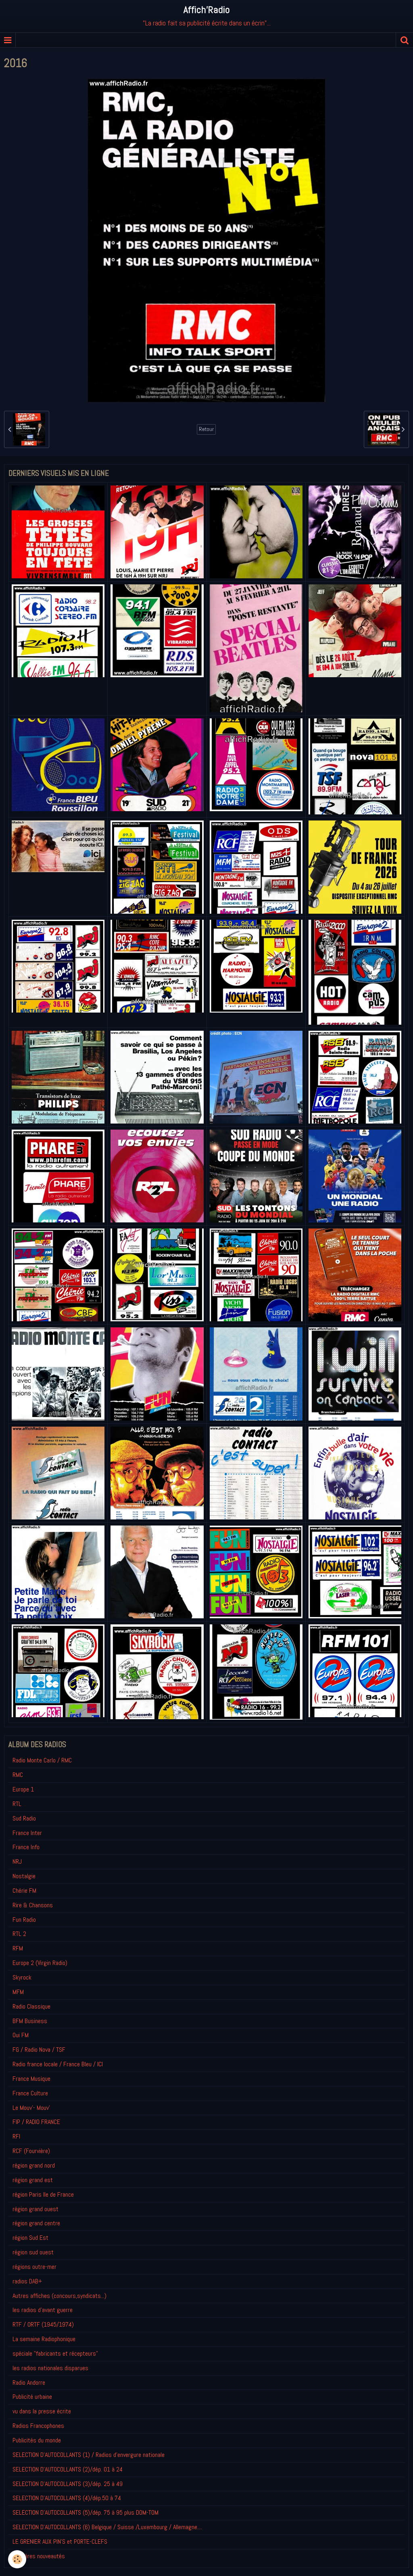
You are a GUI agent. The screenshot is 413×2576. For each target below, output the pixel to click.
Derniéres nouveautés (39, 2556)
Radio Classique (31, 2006)
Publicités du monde (37, 2440)
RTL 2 (19, 1934)
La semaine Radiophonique (44, 2339)
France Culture (30, 2093)
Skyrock (22, 1977)
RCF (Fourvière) (31, 2151)
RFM (18, 1948)
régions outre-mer (34, 2267)
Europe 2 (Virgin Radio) (40, 1963)
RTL (17, 1804)
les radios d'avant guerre (43, 2310)
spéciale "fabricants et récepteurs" (55, 2353)
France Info (26, 1847)
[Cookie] (17, 2559)
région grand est (33, 2180)
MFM (18, 1992)
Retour (206, 429)
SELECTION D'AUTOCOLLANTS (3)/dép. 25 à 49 (68, 2484)
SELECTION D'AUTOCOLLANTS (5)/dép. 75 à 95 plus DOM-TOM (86, 2512)
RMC (18, 1775)
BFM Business (30, 2021)
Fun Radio (24, 1920)
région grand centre (36, 2223)
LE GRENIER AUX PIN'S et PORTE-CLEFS (60, 2541)
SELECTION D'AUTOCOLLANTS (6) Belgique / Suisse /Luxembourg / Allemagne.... (107, 2527)
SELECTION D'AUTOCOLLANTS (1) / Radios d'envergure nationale (89, 2455)
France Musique (31, 2079)
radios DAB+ (27, 2281)
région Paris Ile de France (43, 2194)
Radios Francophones (38, 2426)
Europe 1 (23, 1789)
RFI (16, 2136)
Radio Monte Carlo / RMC (42, 1760)
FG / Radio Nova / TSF (39, 2050)
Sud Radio (24, 1818)
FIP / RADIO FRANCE (36, 2122)
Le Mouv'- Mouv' (31, 2108)
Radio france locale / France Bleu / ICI (58, 2064)
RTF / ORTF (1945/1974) (43, 2324)
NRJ (17, 1861)
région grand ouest (35, 2209)
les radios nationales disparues (50, 2368)
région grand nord (34, 2165)
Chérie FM (24, 1891)
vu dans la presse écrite (42, 2411)
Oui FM (21, 2035)
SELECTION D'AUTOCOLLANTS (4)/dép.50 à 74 (67, 2498)
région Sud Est (30, 2238)
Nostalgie (24, 1876)
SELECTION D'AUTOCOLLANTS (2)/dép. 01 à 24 (68, 2469)
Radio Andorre (29, 2382)
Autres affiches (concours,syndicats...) (59, 2296)
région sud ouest (33, 2252)
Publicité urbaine (32, 2397)
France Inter (27, 1833)
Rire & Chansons (33, 1905)
